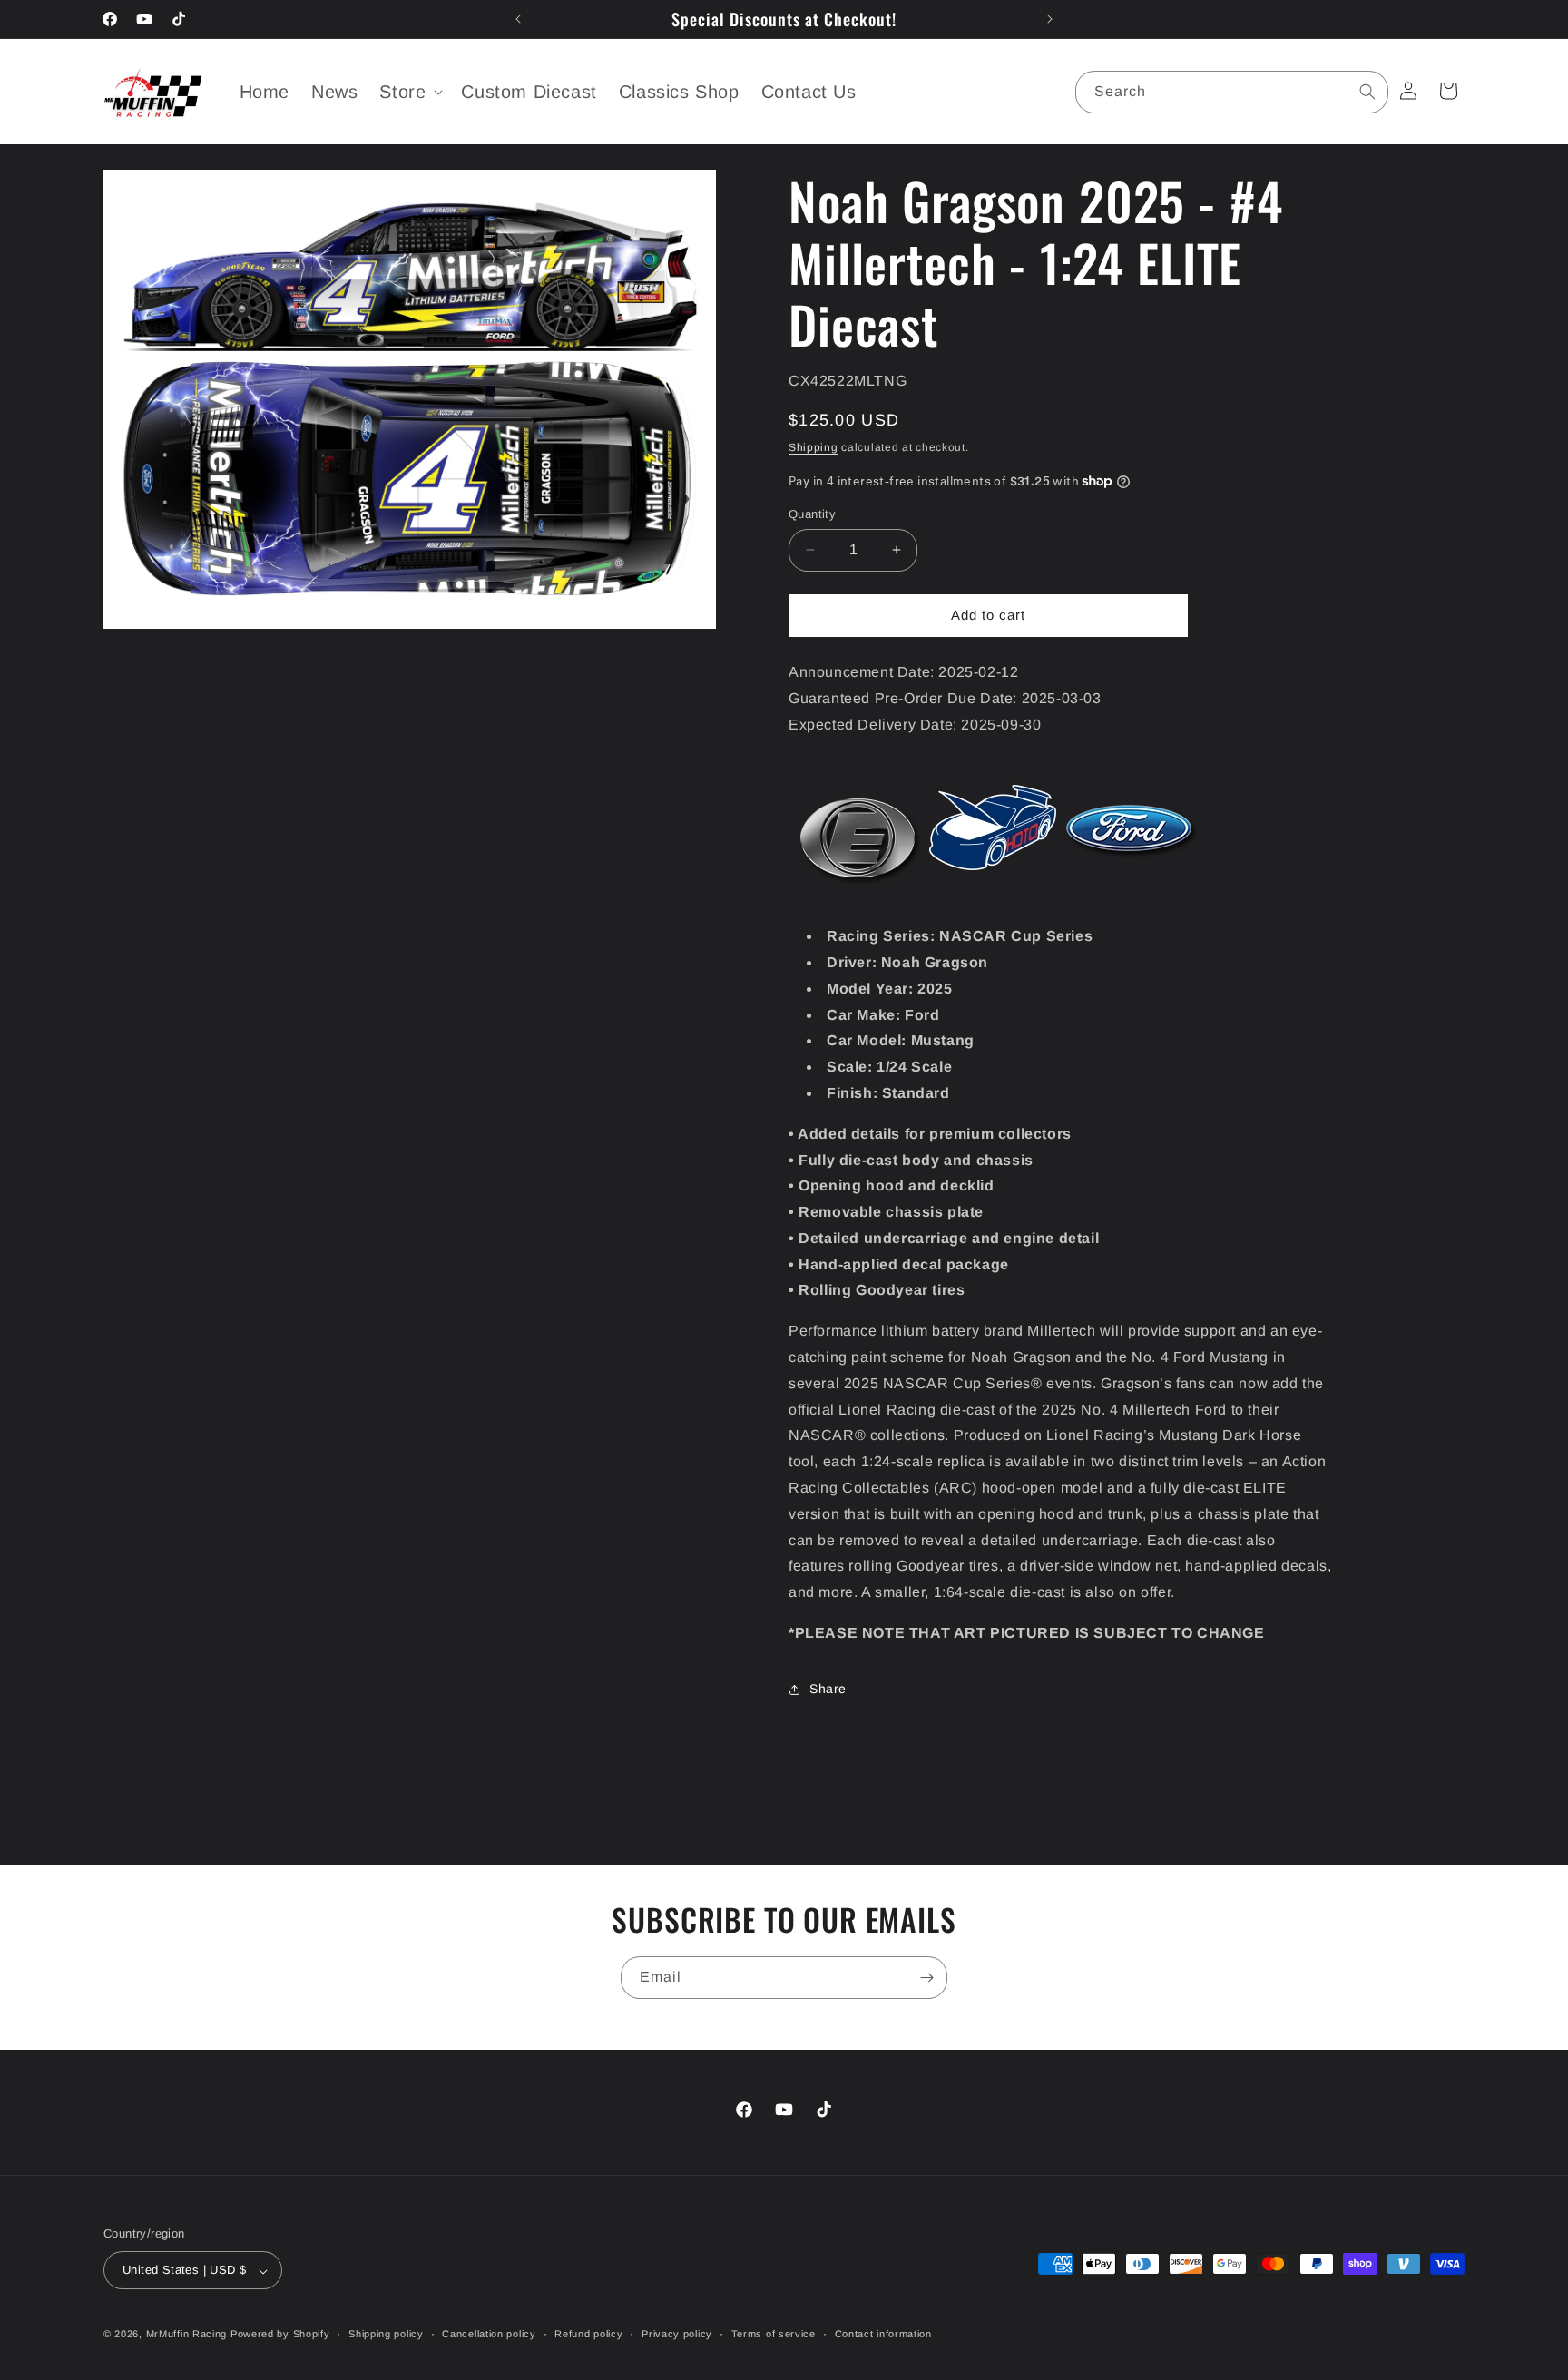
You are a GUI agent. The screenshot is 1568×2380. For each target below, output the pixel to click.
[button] (409, 92)
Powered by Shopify (280, 2335)
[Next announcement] (1050, 19)
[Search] (1367, 92)
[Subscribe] (926, 1978)
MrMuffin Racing (187, 2335)
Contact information (883, 2334)
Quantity (812, 514)
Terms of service (774, 2334)
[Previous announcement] (518, 19)
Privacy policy (677, 2334)
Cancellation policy (489, 2334)
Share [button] (828, 1689)
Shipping (813, 447)
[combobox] (1232, 92)
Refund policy (588, 2334)
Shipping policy (386, 2334)
